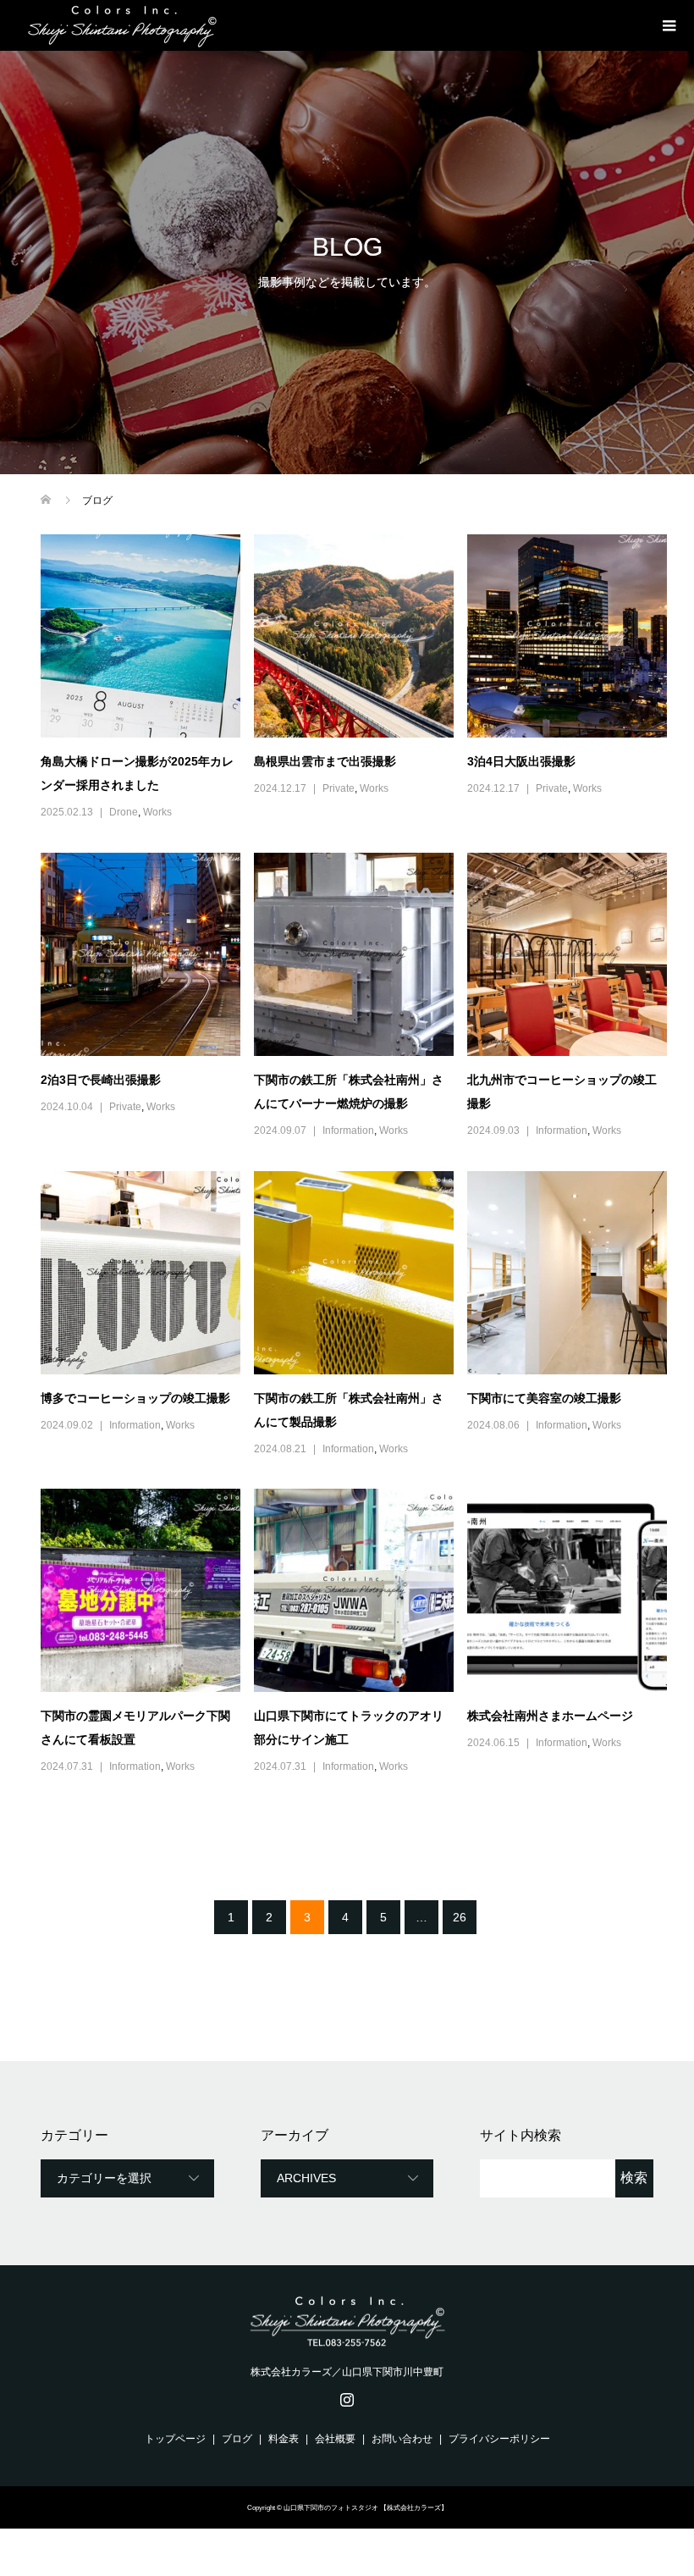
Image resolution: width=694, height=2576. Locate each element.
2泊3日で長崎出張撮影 (101, 1080)
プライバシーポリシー (499, 2439)
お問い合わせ (402, 2439)
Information (348, 1130)
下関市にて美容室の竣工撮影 (544, 1398)
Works (157, 812)
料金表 (284, 2439)
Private (339, 788)
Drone (124, 812)
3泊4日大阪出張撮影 (521, 761)
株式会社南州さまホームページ (550, 1716)
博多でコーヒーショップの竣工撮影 (135, 1398)
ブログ (237, 2439)
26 (460, 1917)
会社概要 (335, 2439)
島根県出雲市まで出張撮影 (325, 761)
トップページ (175, 2439)
